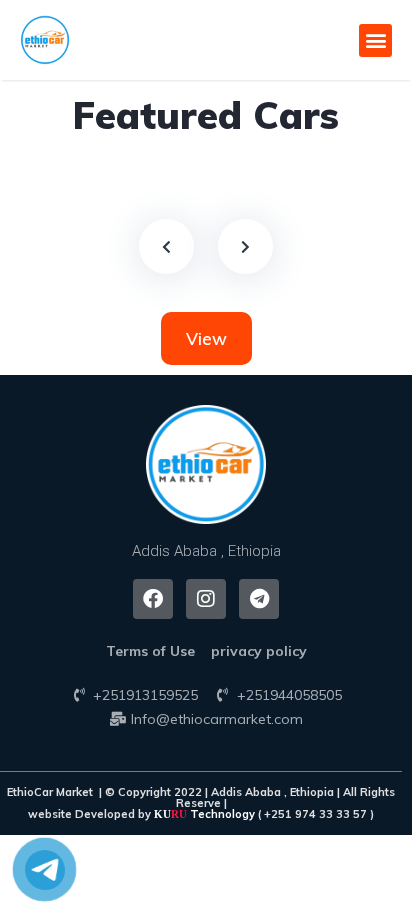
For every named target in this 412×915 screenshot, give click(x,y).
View (206, 338)
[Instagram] (206, 599)
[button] (375, 40)
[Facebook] (153, 599)
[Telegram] (259, 599)
